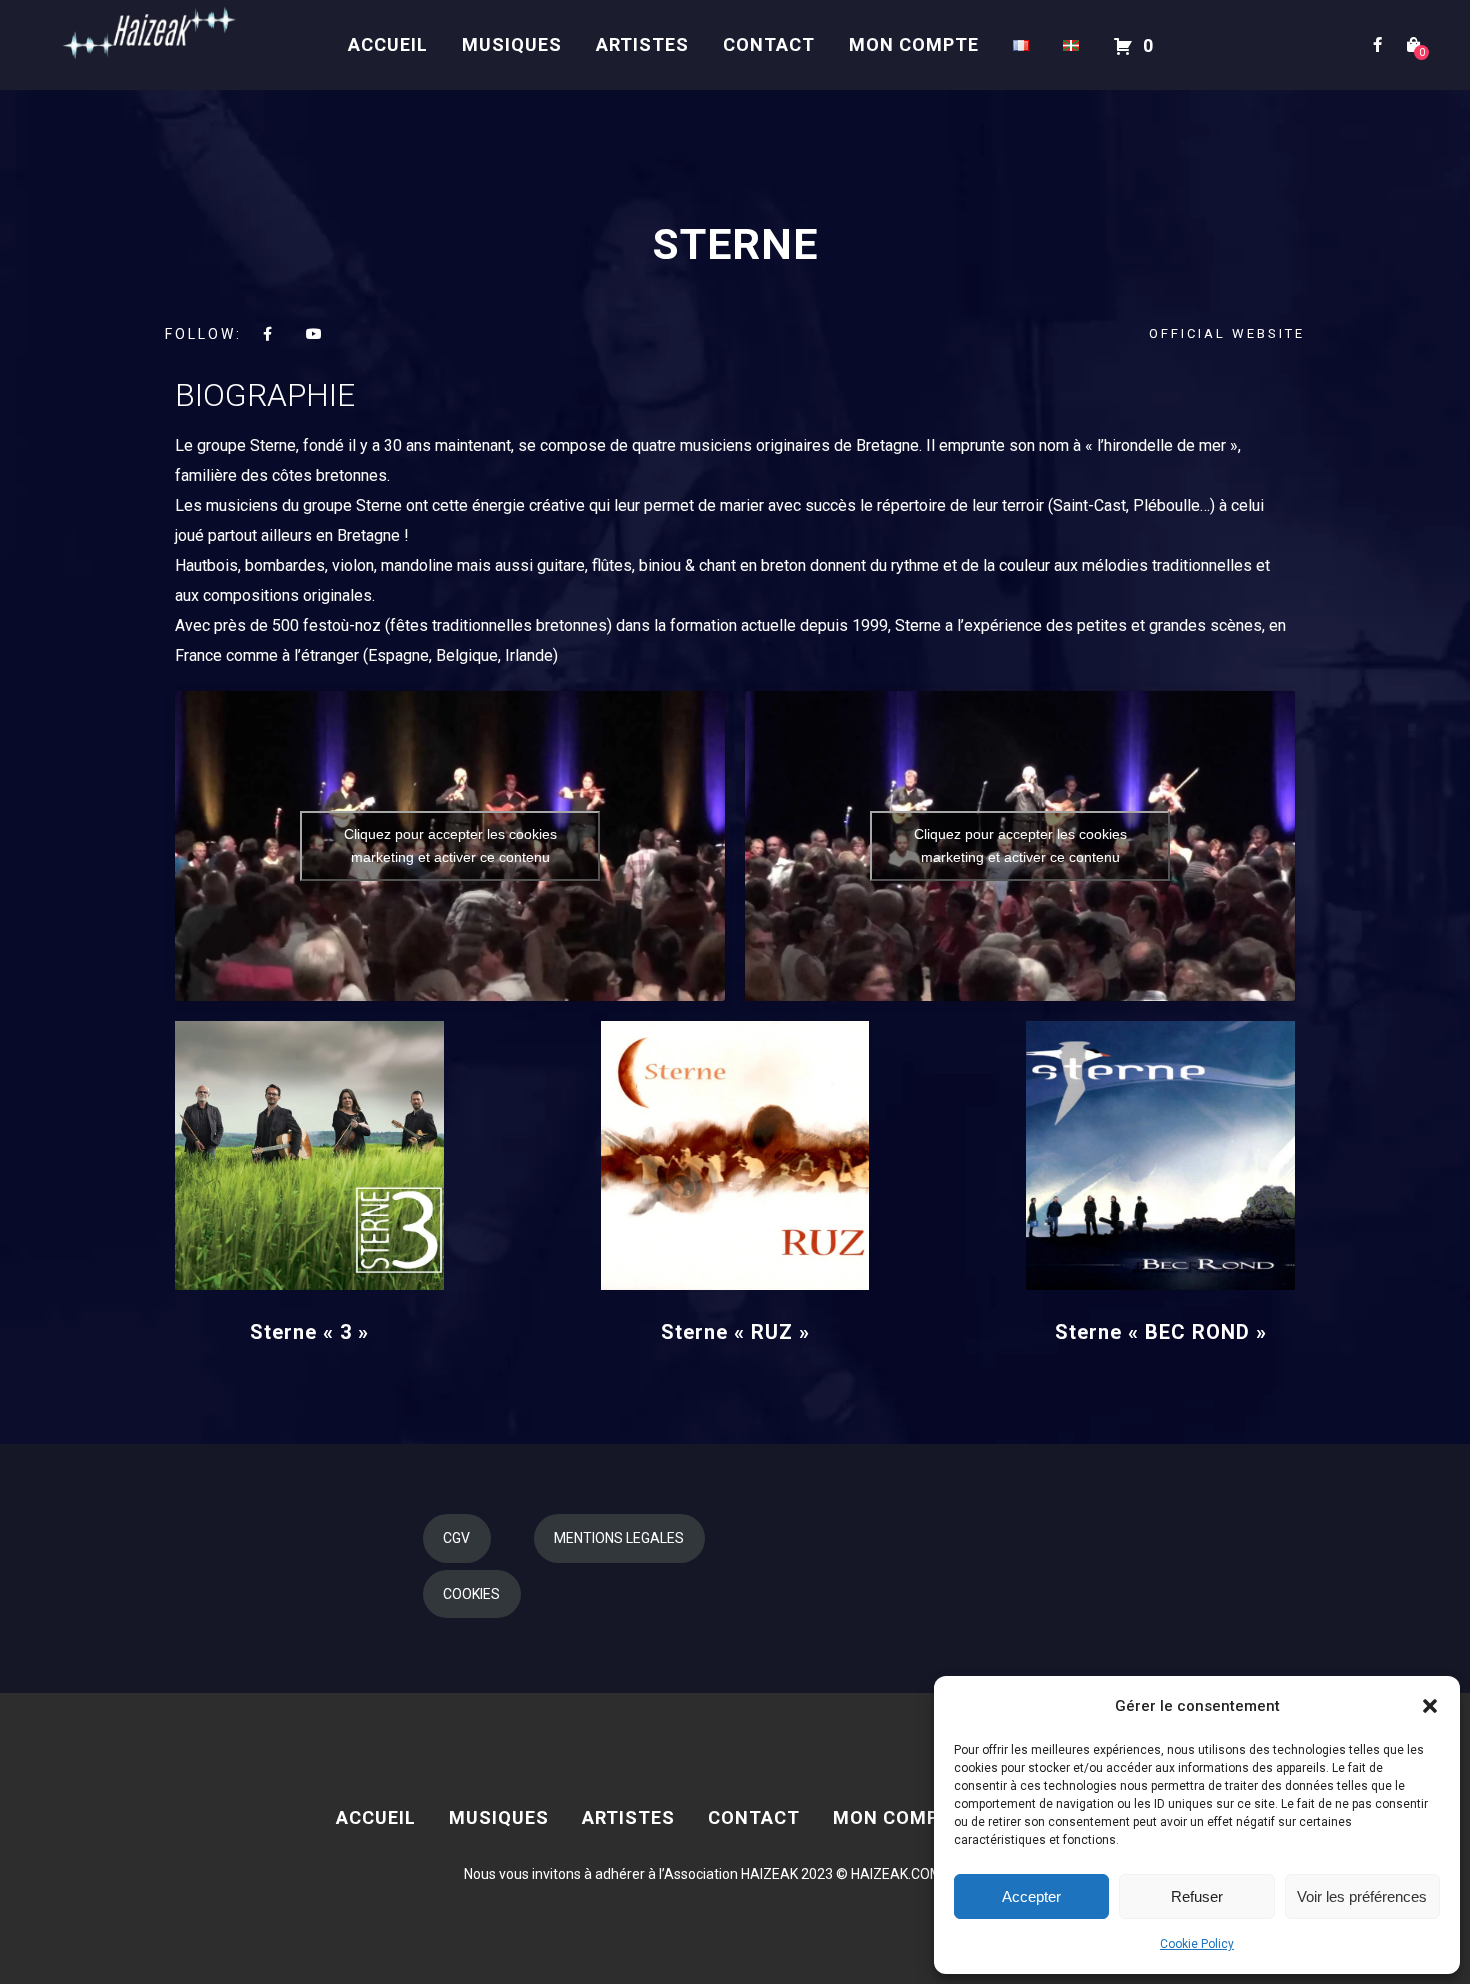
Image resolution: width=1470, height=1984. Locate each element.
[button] (1430, 1706)
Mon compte (914, 44)
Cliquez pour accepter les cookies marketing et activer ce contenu (450, 845)
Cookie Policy (1197, 1944)
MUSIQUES (512, 44)
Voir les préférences (1362, 1896)
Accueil (388, 44)
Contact (769, 44)
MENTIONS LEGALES (619, 1538)
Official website (1227, 333)
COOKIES (471, 1594)
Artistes (642, 44)
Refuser (1197, 1896)
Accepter (1031, 1896)
